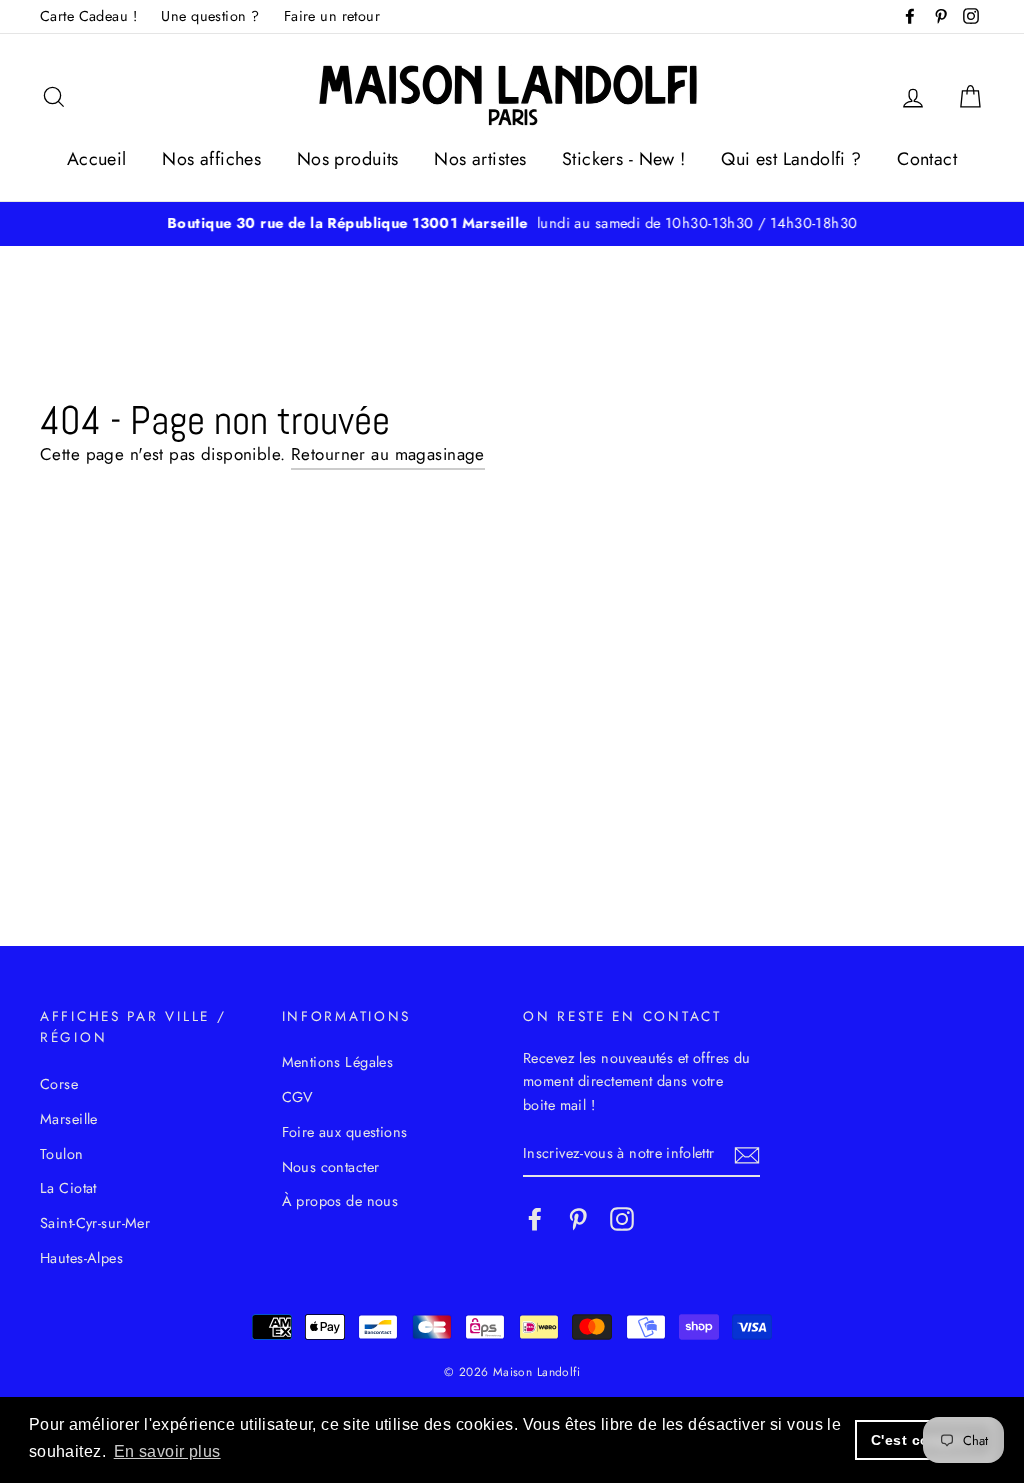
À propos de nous (340, 1201)
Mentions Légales (338, 1062)
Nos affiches (211, 159)
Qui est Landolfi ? (791, 159)
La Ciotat (68, 1188)
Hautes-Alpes (81, 1258)
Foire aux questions (345, 1132)
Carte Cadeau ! (88, 16)
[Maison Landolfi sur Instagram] (622, 1219)
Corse (59, 1084)
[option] (512, 223)
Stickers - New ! (624, 159)
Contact (927, 159)
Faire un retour (332, 16)
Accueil (97, 159)
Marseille (69, 1119)
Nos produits (348, 159)
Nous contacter (331, 1167)
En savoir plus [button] (167, 1451)
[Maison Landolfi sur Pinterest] (578, 1219)
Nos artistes (480, 159)
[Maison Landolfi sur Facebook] (535, 1219)
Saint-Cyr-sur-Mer (95, 1223)
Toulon (62, 1154)
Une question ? (210, 16)
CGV (298, 1097)
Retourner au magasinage (388, 454)
